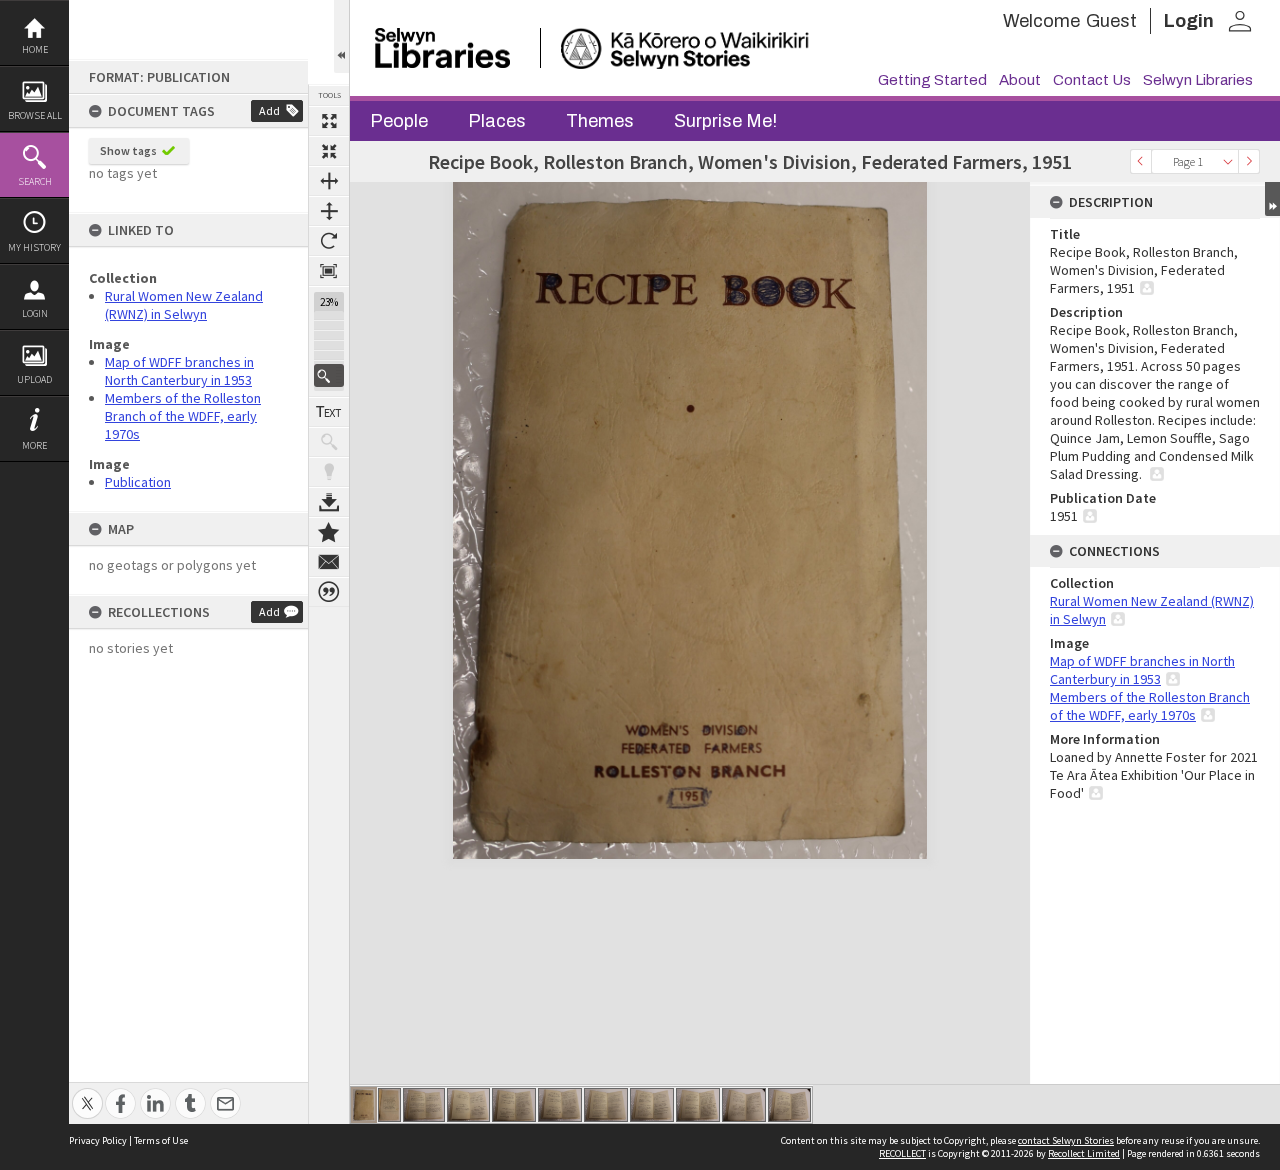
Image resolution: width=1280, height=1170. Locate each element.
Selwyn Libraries (1198, 80)
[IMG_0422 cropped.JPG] (514, 1105)
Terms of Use (161, 1140)
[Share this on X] (87, 1092)
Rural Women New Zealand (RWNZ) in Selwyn (184, 305)
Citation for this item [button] (329, 592)
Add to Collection (329, 532)
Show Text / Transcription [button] (329, 412)
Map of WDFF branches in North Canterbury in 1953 (179, 371)
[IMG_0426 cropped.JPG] (698, 1105)
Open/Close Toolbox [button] (341, 36)
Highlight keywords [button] (329, 472)
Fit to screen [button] (329, 151)
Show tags (128, 150)
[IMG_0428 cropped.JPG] (789, 1105)
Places (497, 121)
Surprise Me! (725, 121)
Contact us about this (329, 562)
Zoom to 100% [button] (329, 271)
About (1020, 80)
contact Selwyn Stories (1066, 1140)
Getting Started (932, 80)
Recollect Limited (1084, 1153)
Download (329, 502)
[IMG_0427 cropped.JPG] (744, 1105)
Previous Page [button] (1141, 161)
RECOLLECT (902, 1153)
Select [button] (1228, 161)
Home (35, 49)
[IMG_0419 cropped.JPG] (389, 1105)
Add (269, 110)
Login (35, 313)
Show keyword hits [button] (329, 442)
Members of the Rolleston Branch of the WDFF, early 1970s (183, 416)
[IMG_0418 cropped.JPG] (364, 1105)
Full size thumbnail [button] (329, 121)
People (399, 121)
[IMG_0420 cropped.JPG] (424, 1105)
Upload (34, 379)
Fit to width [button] (329, 181)
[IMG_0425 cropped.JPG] (652, 1105)
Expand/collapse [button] (1272, 199)
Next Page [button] (1249, 161)
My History (34, 247)
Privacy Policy (98, 1140)
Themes (600, 121)
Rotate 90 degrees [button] (329, 241)
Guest (1111, 21)
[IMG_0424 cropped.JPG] (606, 1105)
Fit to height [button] (329, 211)
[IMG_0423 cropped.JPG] (560, 1105)
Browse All (35, 115)
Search (35, 181)
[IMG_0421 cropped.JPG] (468, 1105)
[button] (329, 375)
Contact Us (1092, 80)
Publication (138, 482)
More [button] (34, 445)
